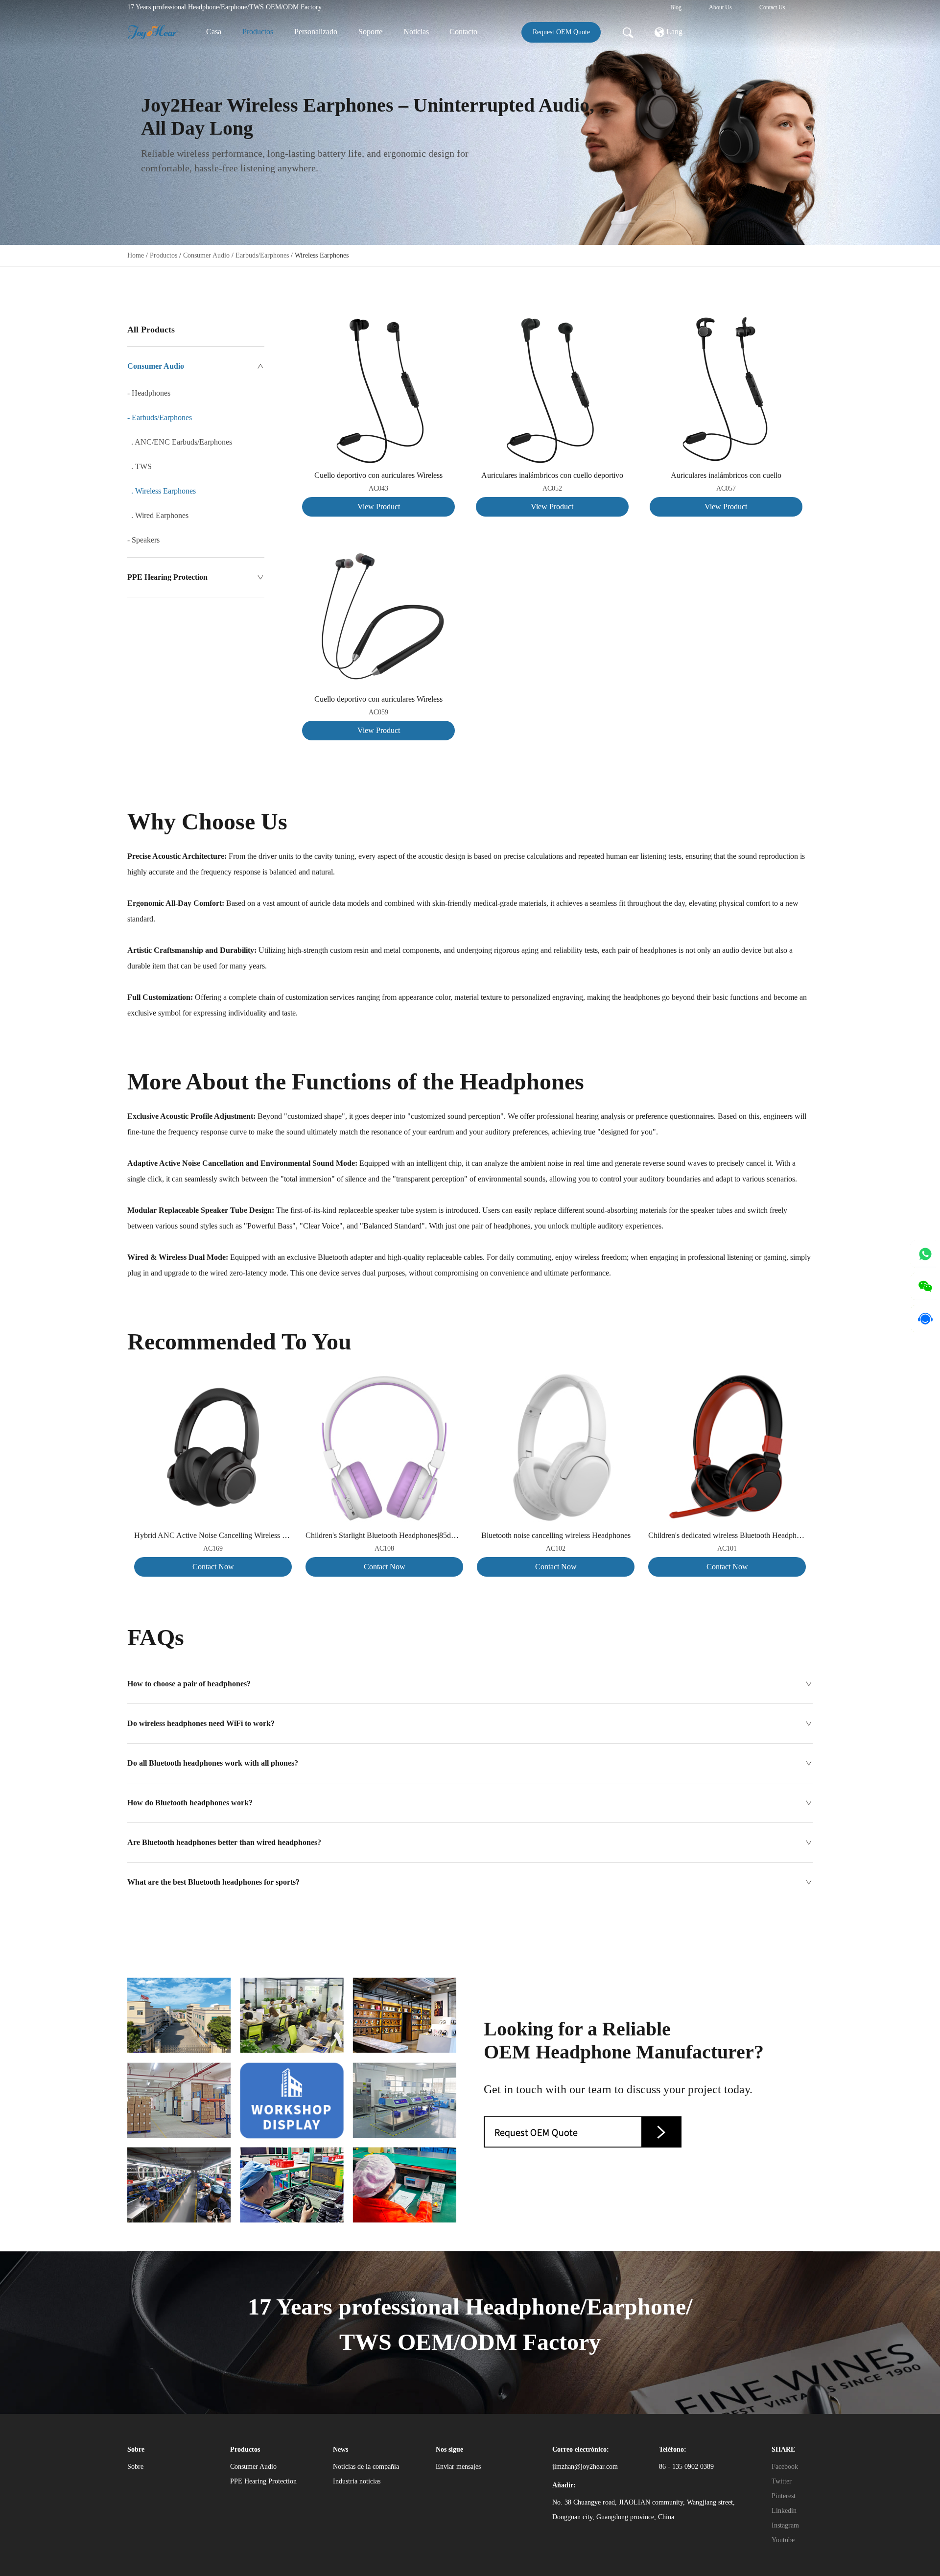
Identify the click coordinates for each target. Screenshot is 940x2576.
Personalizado (316, 32)
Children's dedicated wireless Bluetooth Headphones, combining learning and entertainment (727, 1535)
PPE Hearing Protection (167, 577)
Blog (676, 7)
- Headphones (149, 393)
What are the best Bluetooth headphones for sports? (213, 1882)
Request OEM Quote (561, 32)
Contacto (463, 32)
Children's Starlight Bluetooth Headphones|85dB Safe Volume (384, 1535)
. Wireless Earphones (162, 491)
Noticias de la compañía (366, 2467)
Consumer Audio (206, 255)
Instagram (785, 2525)
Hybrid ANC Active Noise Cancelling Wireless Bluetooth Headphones (213, 1535)
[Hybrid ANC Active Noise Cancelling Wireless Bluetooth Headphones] (213, 1376)
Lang (673, 32)
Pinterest (784, 2496)
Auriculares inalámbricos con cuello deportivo (552, 475)
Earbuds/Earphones (262, 255)
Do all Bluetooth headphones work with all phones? (213, 1763)
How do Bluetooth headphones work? (190, 1803)
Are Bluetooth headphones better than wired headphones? (224, 1842)
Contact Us (772, 7)
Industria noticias (357, 2481)
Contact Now (213, 1567)
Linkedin (784, 2511)
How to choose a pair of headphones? (189, 1684)
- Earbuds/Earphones (160, 417)
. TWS (140, 466)
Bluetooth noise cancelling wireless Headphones (556, 1535)
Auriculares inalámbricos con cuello (726, 475)
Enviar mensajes (458, 2467)
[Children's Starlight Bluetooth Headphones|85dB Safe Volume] (384, 1376)
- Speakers (143, 540)
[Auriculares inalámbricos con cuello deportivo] (552, 321)
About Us (720, 7)
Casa (214, 32)
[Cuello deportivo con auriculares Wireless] (378, 321)
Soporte (370, 32)
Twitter (782, 2481)
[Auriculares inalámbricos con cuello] (726, 321)
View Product (379, 507)
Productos (258, 32)
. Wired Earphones (158, 515)
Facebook (785, 2467)
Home (136, 255)
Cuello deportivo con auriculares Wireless (378, 475)
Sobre (135, 2467)
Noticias (416, 32)
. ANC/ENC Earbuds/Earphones (180, 442)
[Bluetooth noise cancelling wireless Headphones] (556, 1376)
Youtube (783, 2540)
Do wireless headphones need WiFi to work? (201, 1723)
